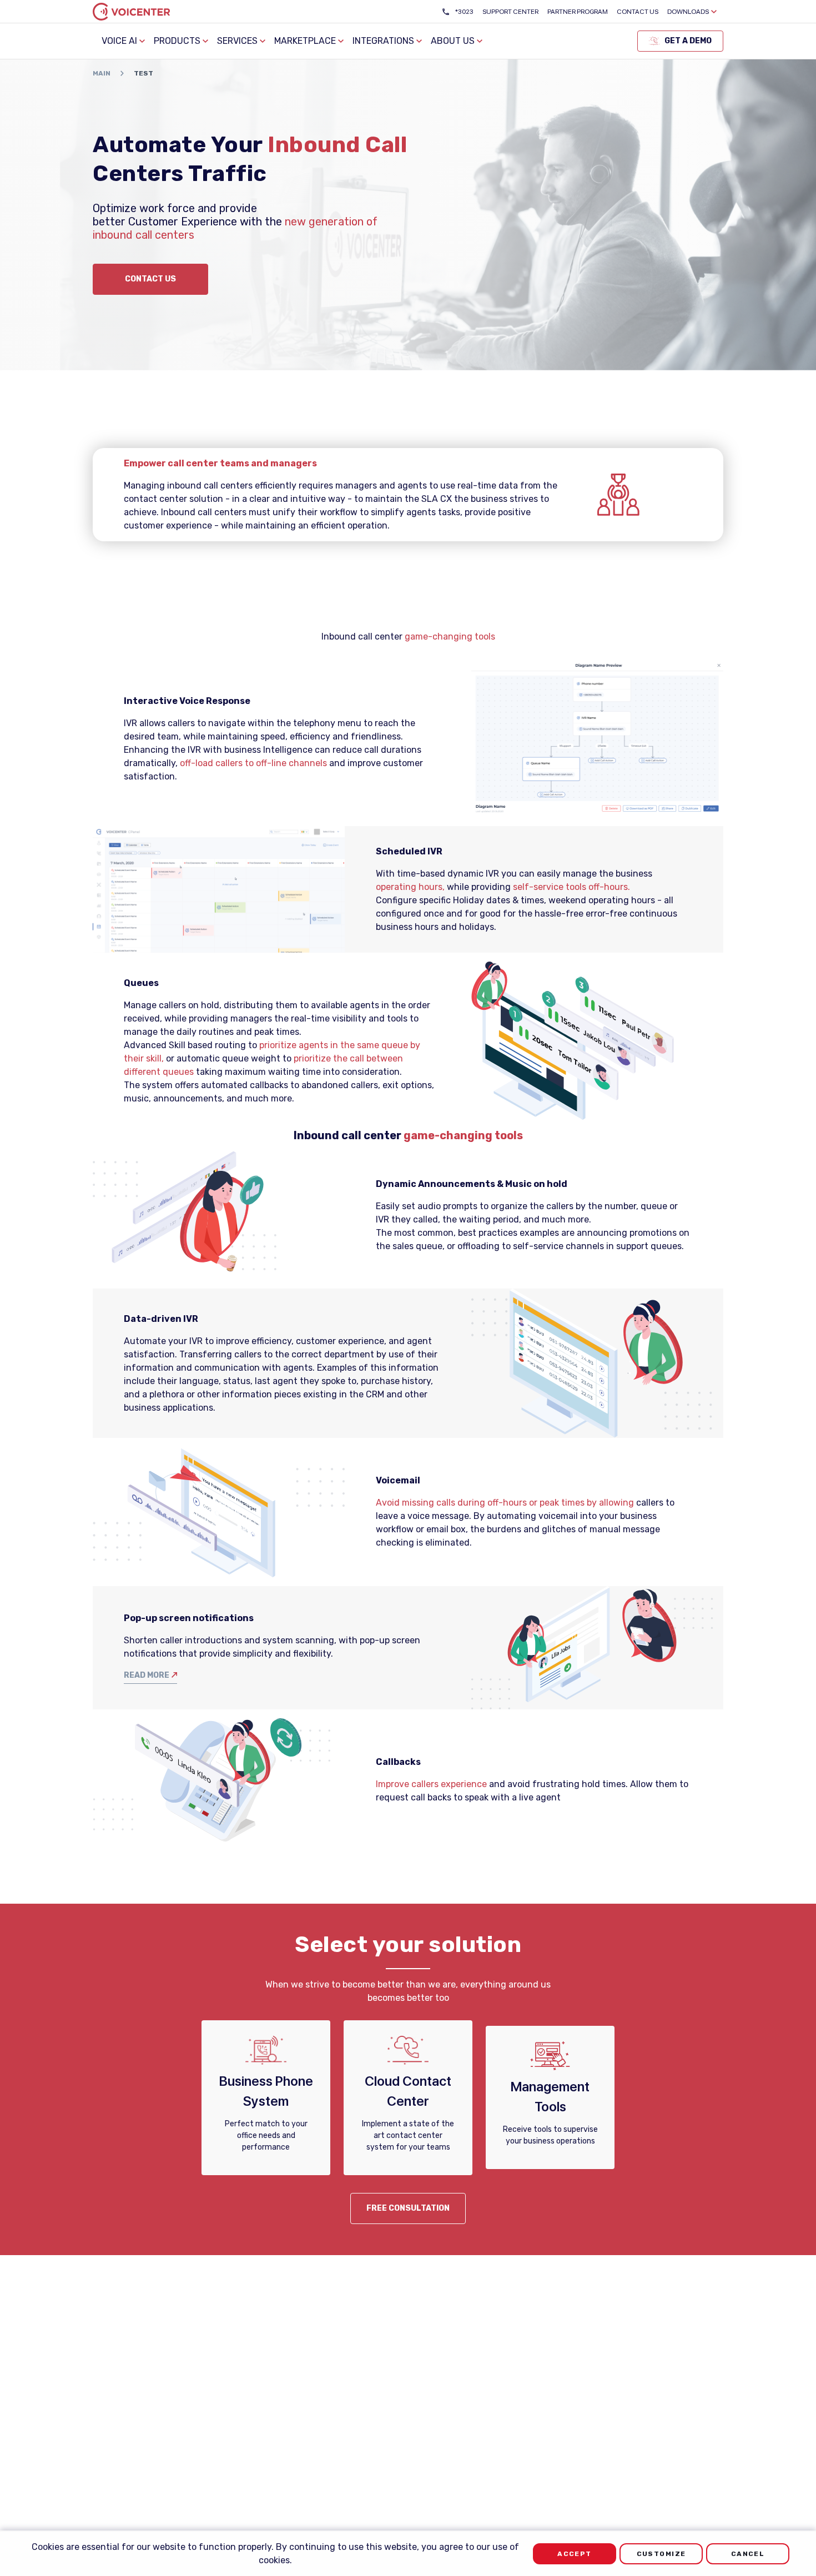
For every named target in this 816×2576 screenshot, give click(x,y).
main (102, 73)
